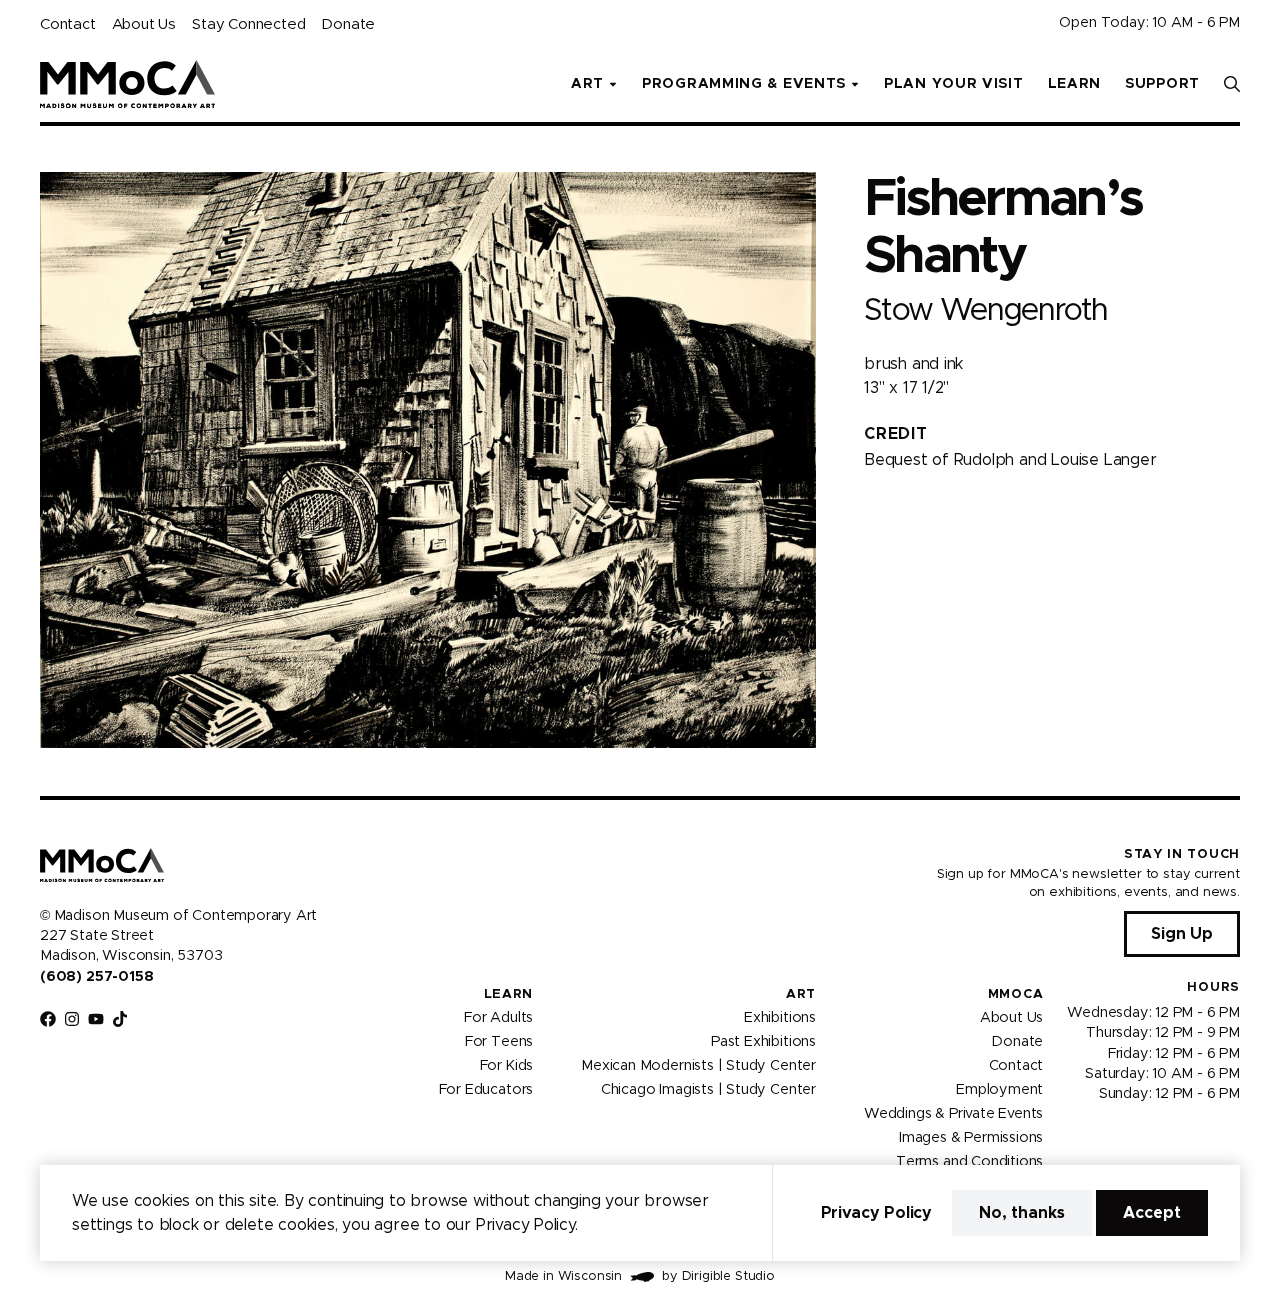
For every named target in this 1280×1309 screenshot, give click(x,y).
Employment (999, 1090)
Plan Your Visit (954, 84)
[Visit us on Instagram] (72, 1019)
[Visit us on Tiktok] (120, 1019)
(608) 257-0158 (96, 977)
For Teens (499, 1042)
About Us (144, 24)
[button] (1232, 84)
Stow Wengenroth (986, 310)
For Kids (507, 1066)
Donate (348, 24)
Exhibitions (780, 1018)
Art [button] (587, 84)
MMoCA (1016, 994)
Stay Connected (248, 24)
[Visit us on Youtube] (96, 1019)
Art (801, 994)
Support (1162, 84)
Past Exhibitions (763, 1042)
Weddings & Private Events (953, 1114)
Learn (1075, 84)
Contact (68, 24)
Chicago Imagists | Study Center (708, 1090)
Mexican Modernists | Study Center (698, 1066)
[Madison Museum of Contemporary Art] (127, 84)
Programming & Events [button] (744, 84)
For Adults (498, 1018)
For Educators (486, 1090)
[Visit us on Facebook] (48, 1019)
